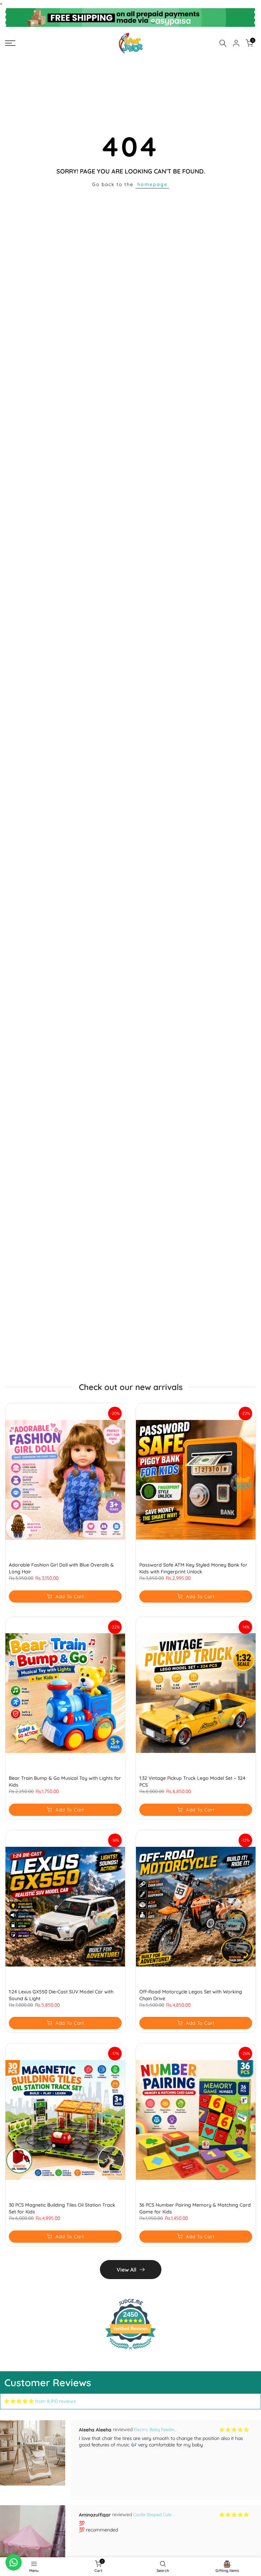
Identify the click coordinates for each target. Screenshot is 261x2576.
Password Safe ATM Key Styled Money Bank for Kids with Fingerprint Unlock (193, 1568)
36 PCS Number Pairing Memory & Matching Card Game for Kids (195, 2208)
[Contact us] (14, 2562)
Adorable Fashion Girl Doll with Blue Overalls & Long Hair (61, 1568)
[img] (19, 2401)
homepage (152, 184)
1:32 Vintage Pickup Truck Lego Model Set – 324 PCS (192, 1782)
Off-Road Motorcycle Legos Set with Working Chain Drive (191, 1995)
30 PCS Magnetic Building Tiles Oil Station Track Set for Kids (62, 2208)
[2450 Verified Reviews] (130, 2351)
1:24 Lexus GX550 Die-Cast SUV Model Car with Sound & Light (61, 1995)
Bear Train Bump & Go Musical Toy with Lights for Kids (65, 1782)
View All (126, 2270)
